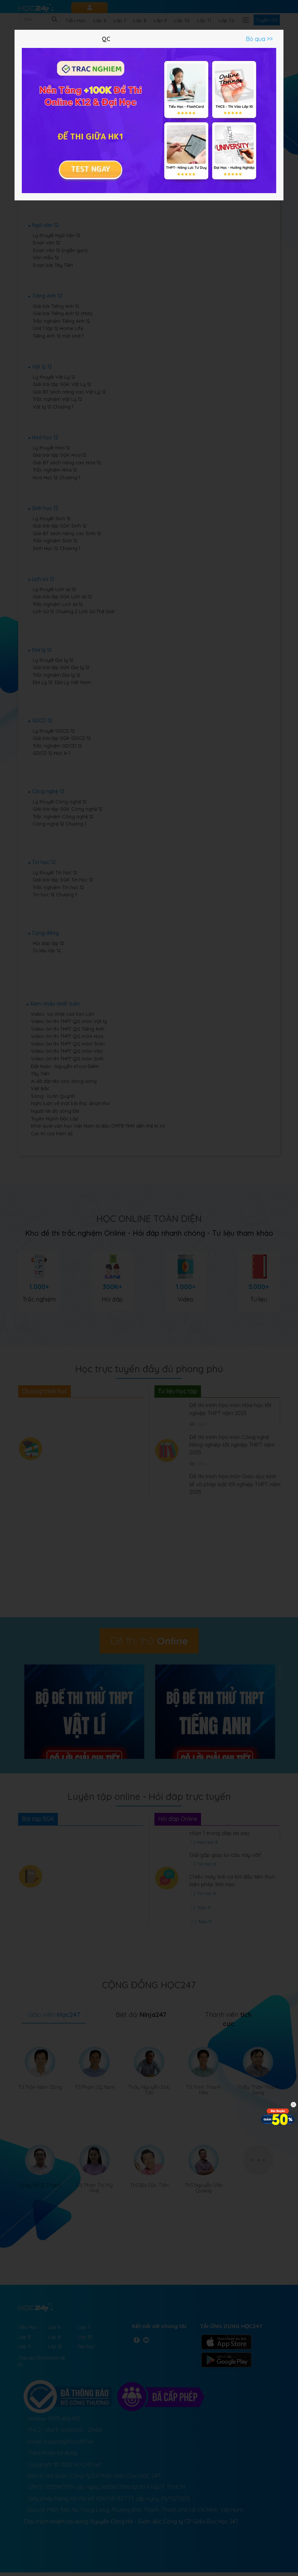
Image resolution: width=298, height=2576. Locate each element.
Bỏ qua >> (259, 39)
